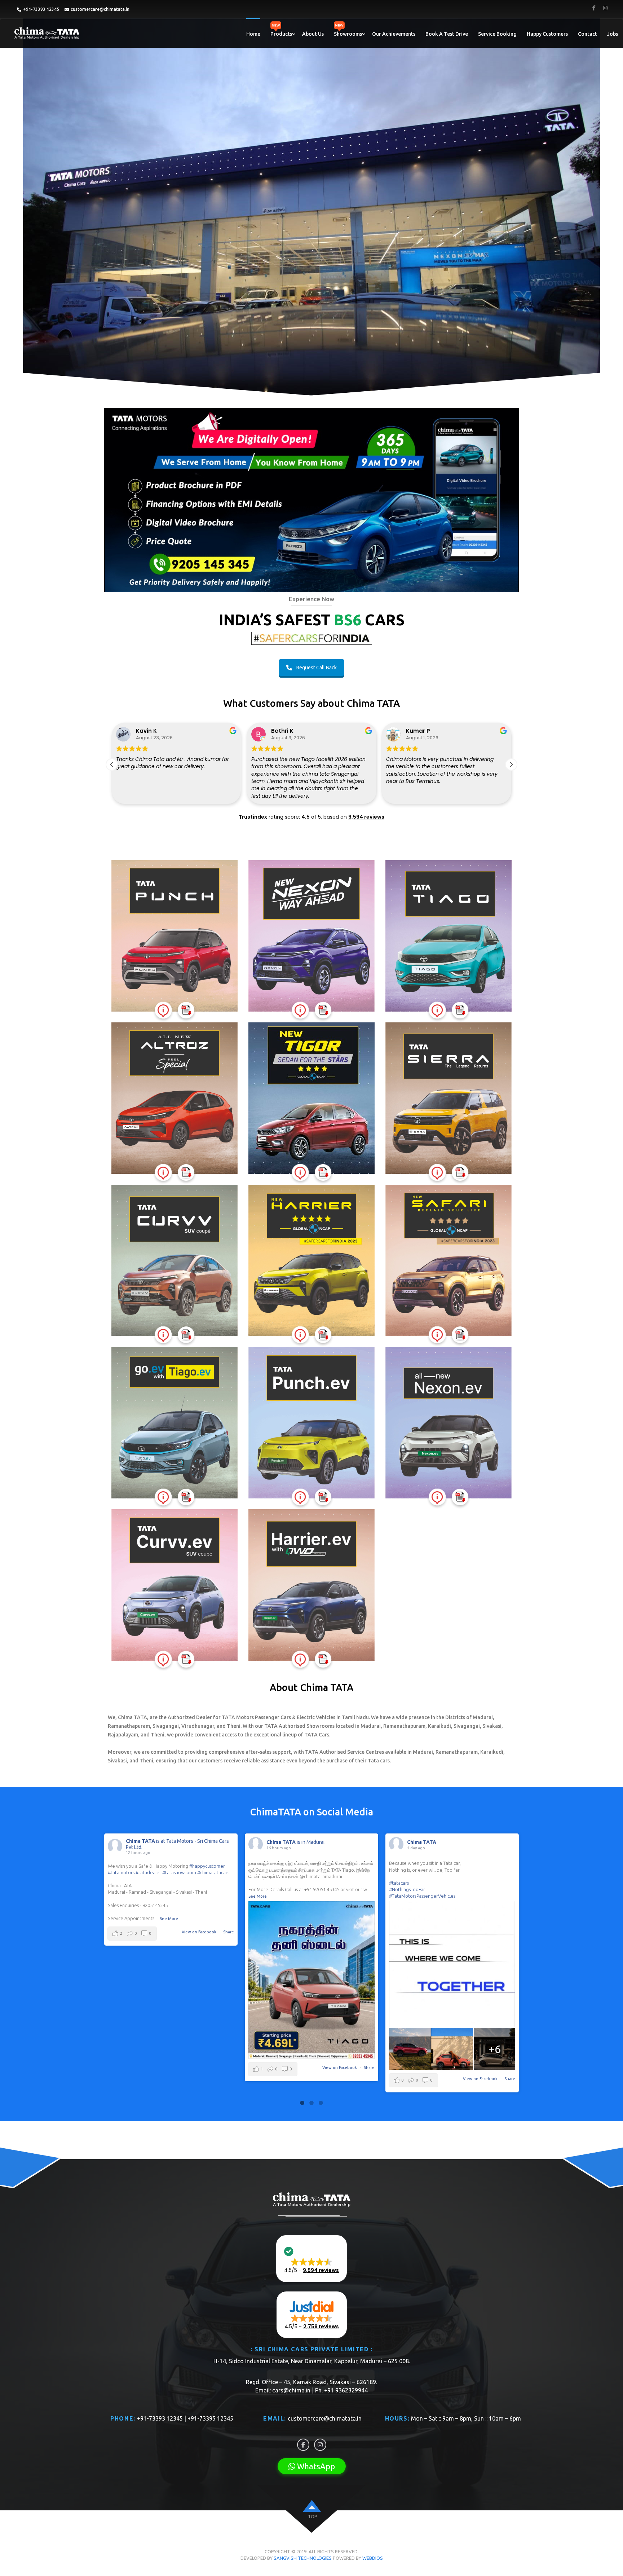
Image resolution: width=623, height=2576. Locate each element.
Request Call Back (317, 668)
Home (253, 34)
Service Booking (497, 34)
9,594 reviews (366, 817)
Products (281, 34)
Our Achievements (394, 34)
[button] (511, 765)
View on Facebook (200, 2068)
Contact (587, 34)
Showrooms (348, 34)
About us (313, 34)
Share (229, 2068)
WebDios (373, 2558)
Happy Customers (547, 34)
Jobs (613, 34)
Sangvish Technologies (303, 2558)
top (312, 2517)
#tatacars (258, 1883)
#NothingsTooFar (266, 1889)
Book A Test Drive (447, 34)
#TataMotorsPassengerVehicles (282, 1896)
